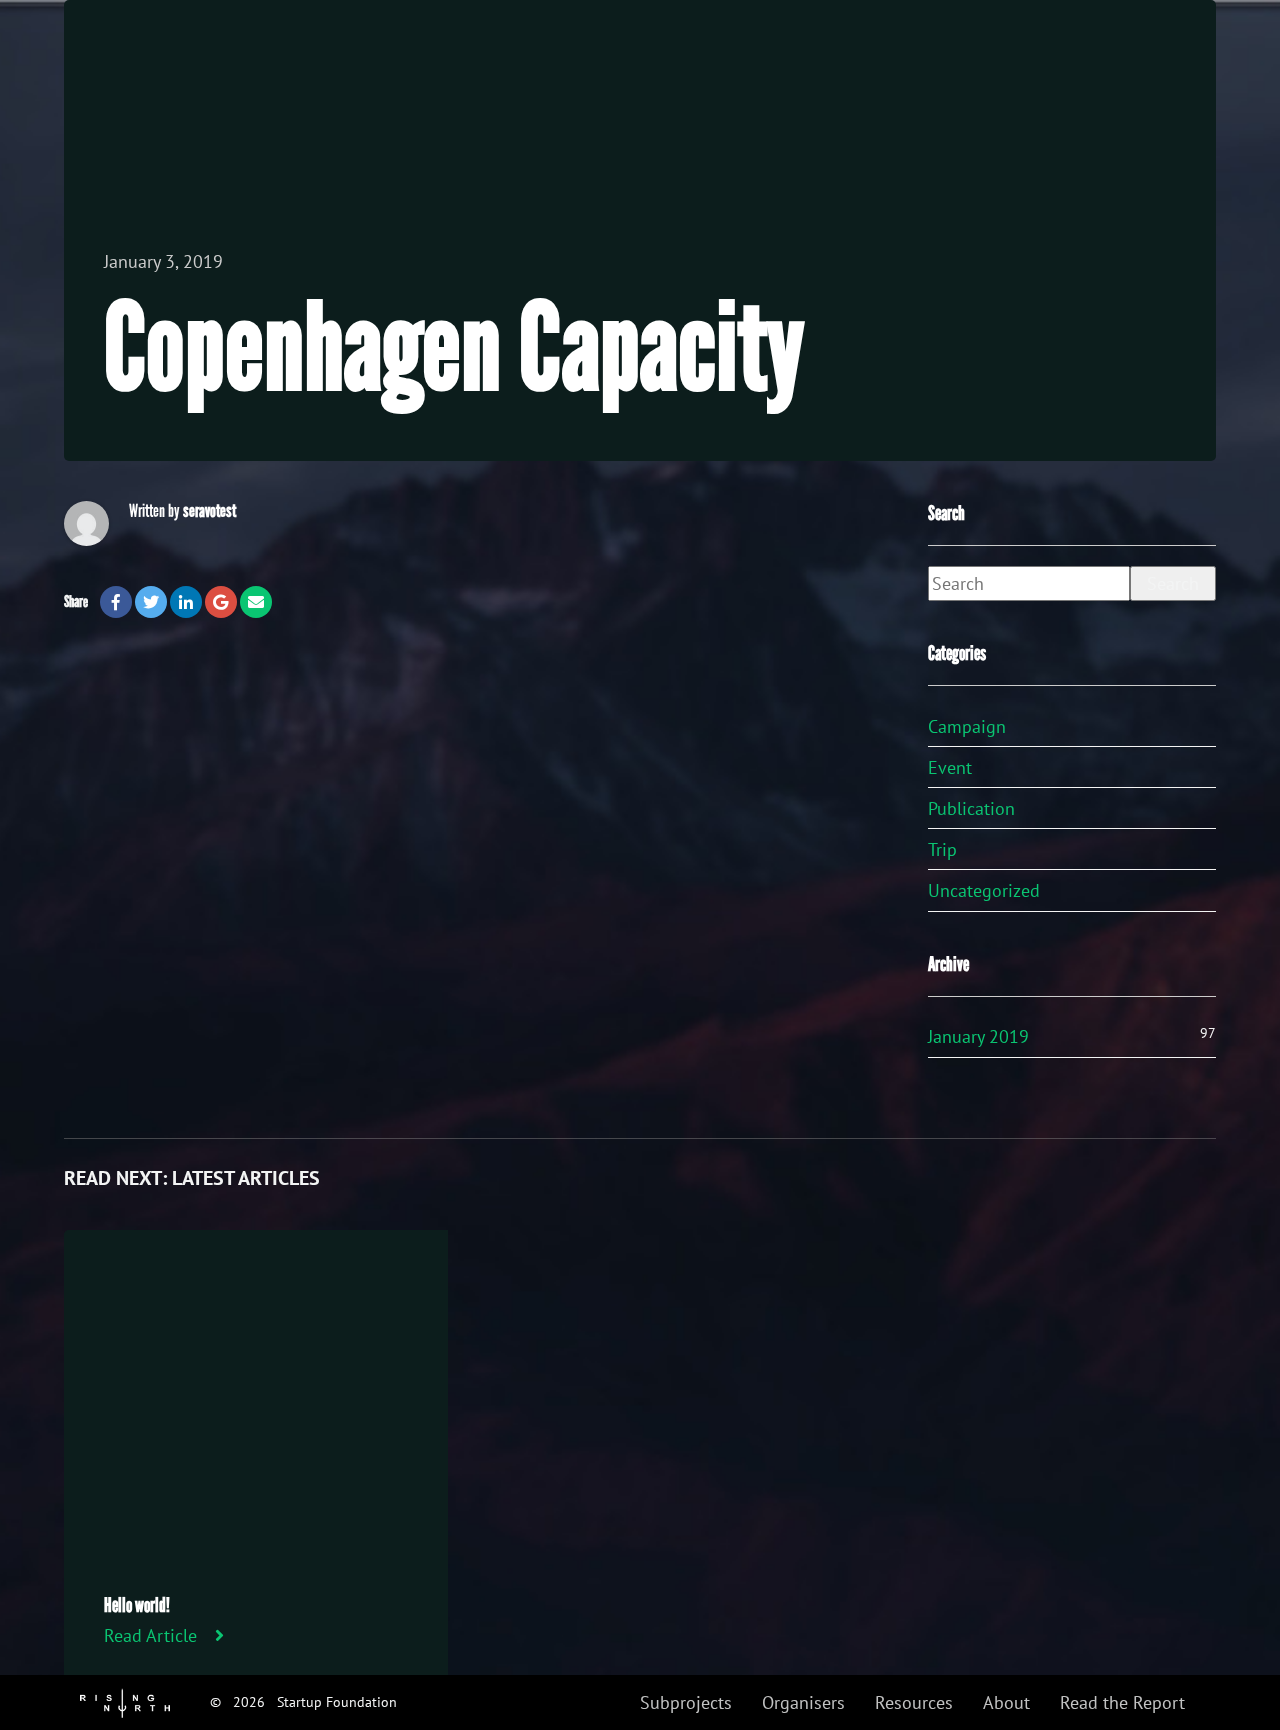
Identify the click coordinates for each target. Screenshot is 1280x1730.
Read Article (150, 1635)
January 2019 (978, 1036)
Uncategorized (984, 890)
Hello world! (137, 1605)
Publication (971, 808)
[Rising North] (125, 1701)
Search (1173, 583)
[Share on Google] (221, 602)
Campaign (967, 726)
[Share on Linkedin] (186, 602)
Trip (942, 849)
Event (950, 767)
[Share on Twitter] (151, 602)
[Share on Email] (256, 602)
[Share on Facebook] (116, 602)
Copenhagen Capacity (454, 349)
